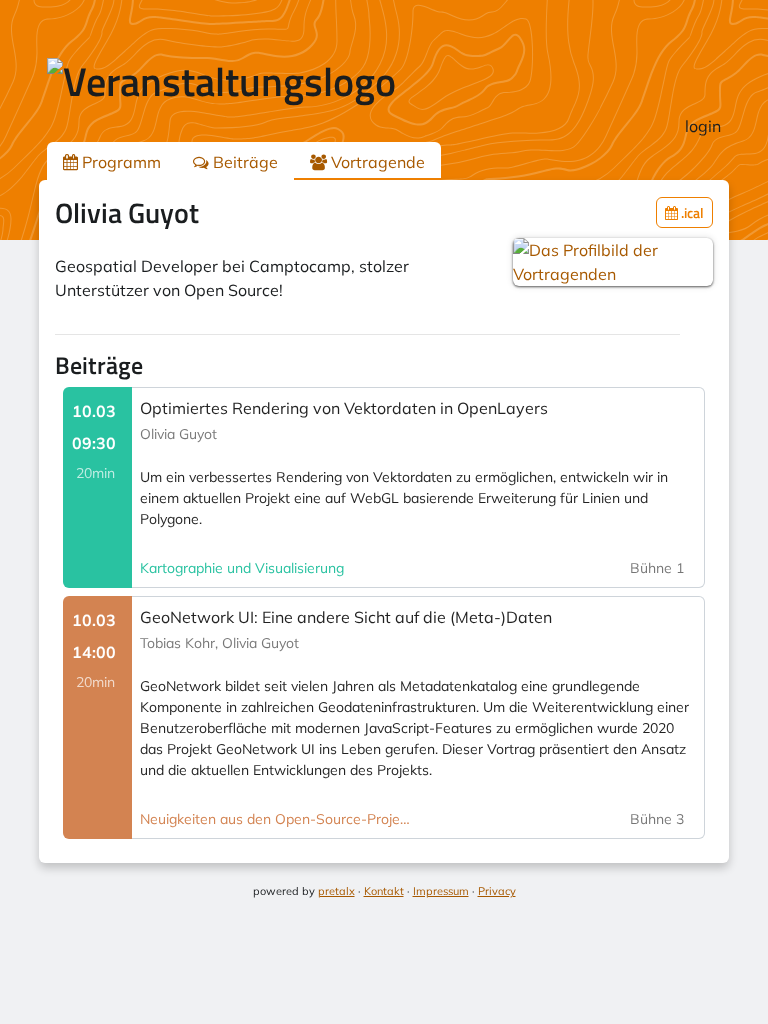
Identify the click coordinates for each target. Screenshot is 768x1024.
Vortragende (376, 162)
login (703, 126)
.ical (691, 212)
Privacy (497, 891)
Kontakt (384, 891)
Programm (119, 162)
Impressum (441, 891)
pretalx (336, 891)
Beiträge (243, 162)
